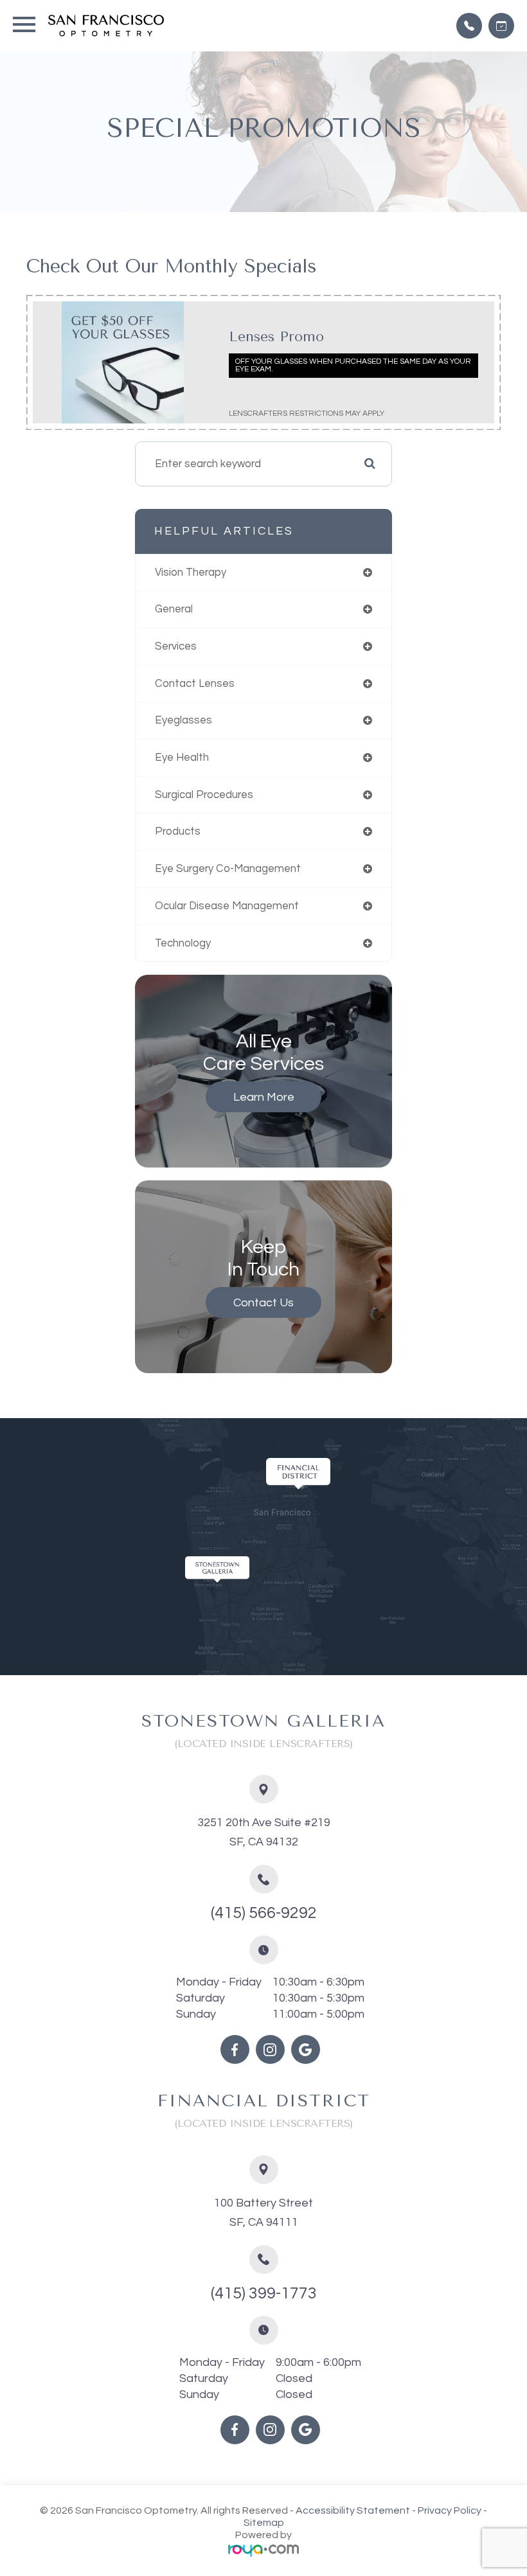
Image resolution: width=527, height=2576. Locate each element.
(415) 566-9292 (264, 1913)
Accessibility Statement (353, 2510)
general (174, 609)
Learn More (264, 1097)
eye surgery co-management (228, 869)
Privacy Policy (450, 2510)
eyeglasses (183, 720)
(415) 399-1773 (264, 2293)
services (176, 646)
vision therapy (191, 573)
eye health (182, 758)
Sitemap (264, 2523)
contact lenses (195, 684)
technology (183, 943)
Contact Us (263, 1303)
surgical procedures (204, 795)
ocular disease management (227, 906)
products (178, 831)
